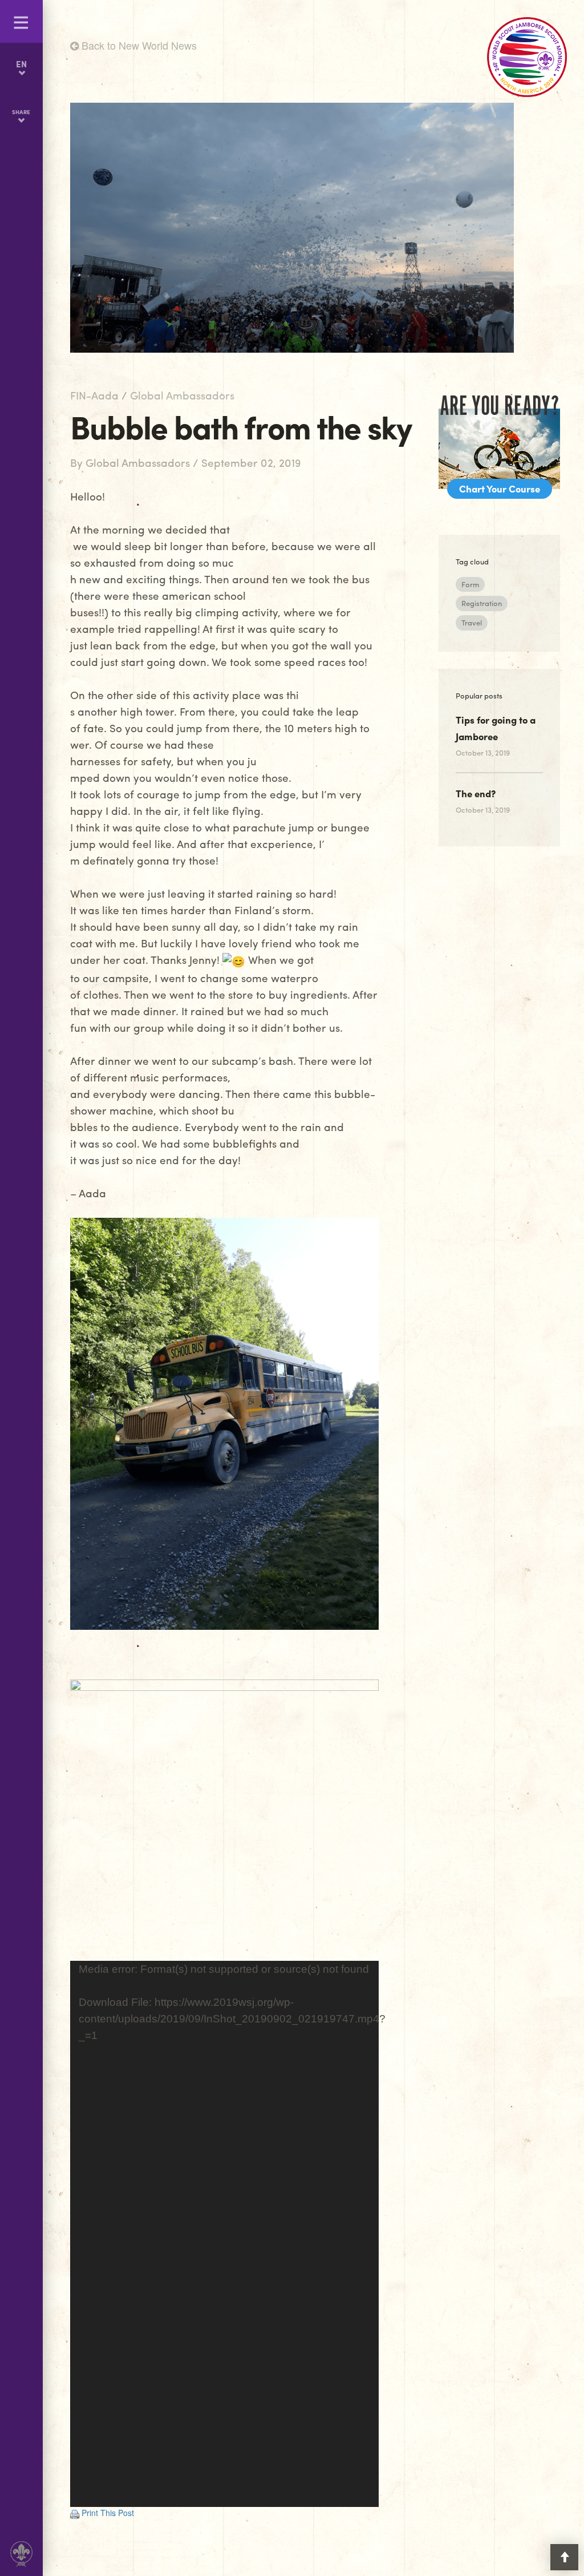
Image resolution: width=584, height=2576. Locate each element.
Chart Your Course (500, 488)
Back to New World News (138, 45)
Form (470, 584)
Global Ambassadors (182, 395)
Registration (482, 603)
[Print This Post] (75, 2513)
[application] (225, 2234)
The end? (476, 793)
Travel (472, 622)
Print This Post (108, 2513)
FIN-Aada (94, 395)
